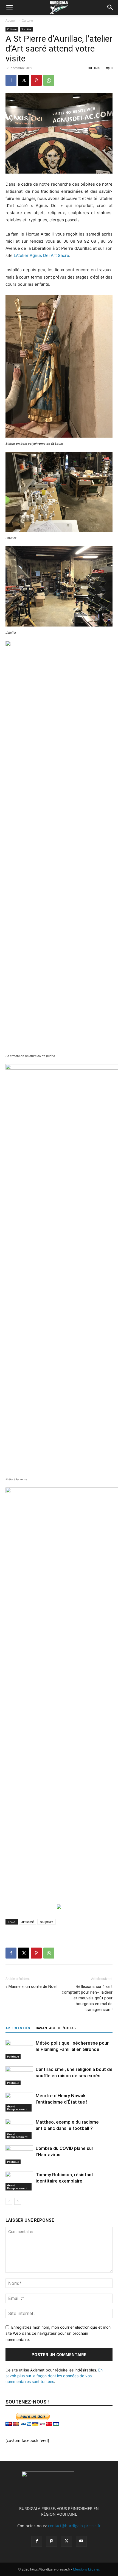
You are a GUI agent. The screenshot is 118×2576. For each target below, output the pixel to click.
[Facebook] (11, 80)
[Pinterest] (36, 80)
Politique (13, 2056)
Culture (27, 20)
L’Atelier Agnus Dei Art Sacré (41, 255)
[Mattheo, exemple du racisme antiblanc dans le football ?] (19, 2129)
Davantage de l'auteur (56, 2028)
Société (26, 29)
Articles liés (18, 2028)
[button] (9, 7)
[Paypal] (52, 2541)
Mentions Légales (86, 2569)
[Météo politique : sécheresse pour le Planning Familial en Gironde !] (19, 2049)
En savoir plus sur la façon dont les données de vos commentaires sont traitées (54, 2376)
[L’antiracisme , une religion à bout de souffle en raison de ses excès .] (19, 2076)
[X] (24, 80)
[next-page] (18, 2201)
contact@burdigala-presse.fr (74, 2526)
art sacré (28, 1922)
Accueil (11, 20)
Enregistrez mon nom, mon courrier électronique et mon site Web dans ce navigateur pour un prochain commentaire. (58, 2333)
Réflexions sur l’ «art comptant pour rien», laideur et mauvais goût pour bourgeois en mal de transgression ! (87, 1998)
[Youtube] (81, 2541)
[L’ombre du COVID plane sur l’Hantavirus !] (19, 2155)
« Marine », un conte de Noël (31, 1986)
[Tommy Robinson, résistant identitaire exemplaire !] (19, 2181)
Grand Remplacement (17, 2108)
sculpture (47, 1922)
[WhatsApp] (49, 80)
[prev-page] (9, 2201)
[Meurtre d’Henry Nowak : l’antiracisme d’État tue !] (19, 2102)
